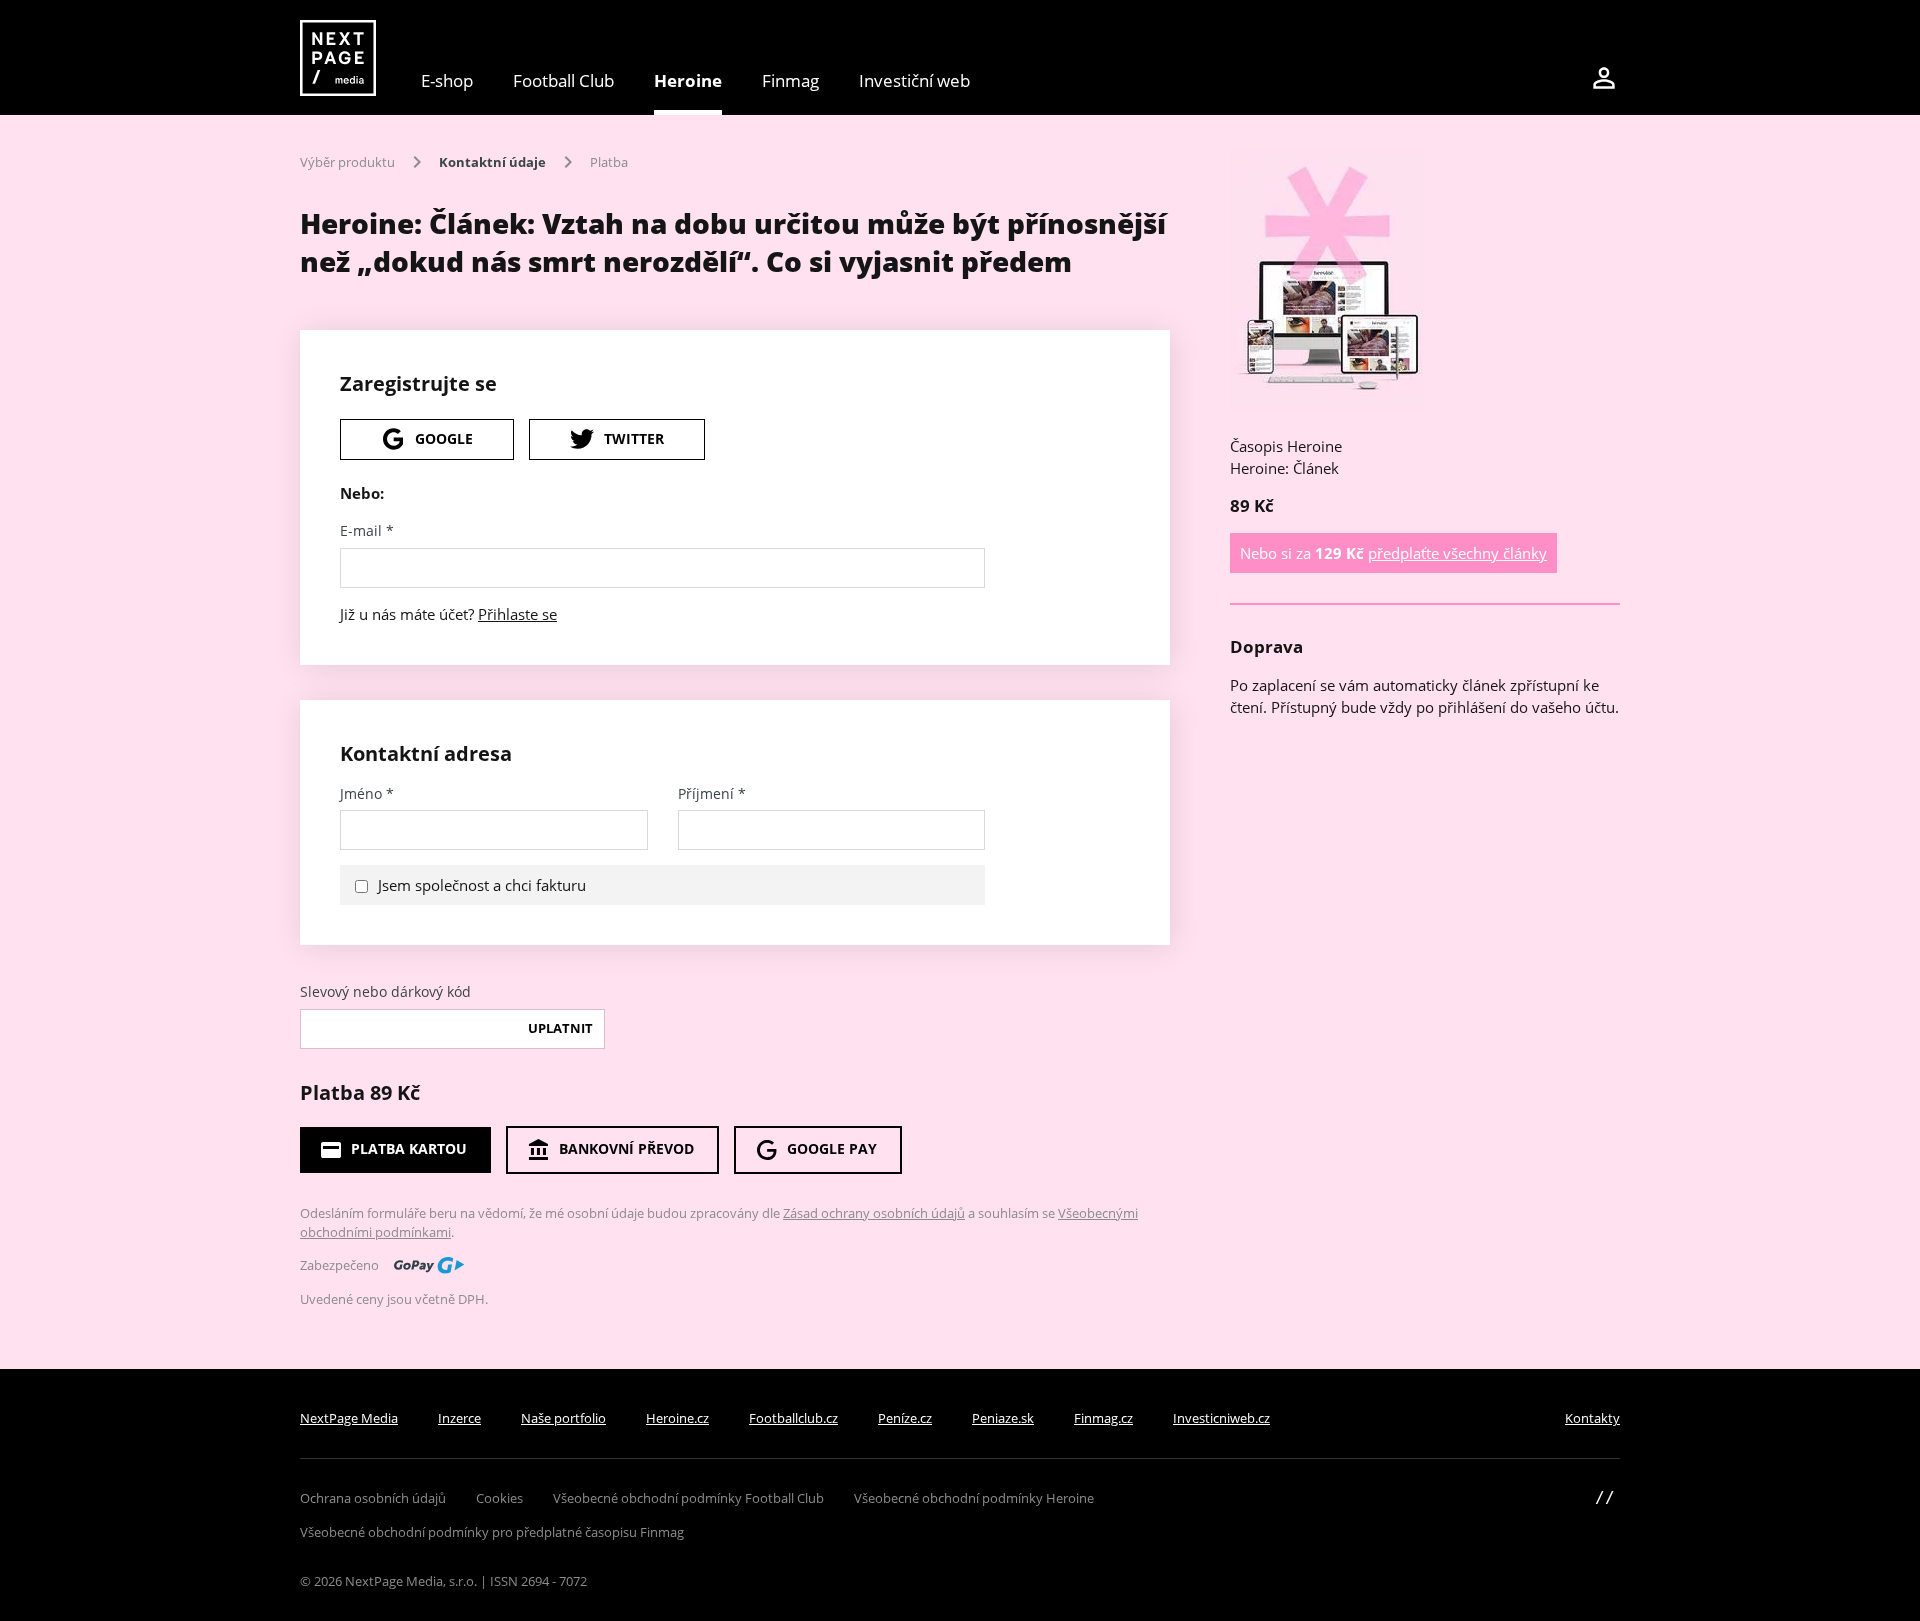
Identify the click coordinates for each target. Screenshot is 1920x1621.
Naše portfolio (563, 1418)
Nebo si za (1393, 553)
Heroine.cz (677, 1418)
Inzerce (459, 1418)
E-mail (367, 531)
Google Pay (832, 1148)
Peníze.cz (905, 1418)
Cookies (499, 1498)
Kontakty (1592, 1418)
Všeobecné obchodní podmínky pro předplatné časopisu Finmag (492, 1532)
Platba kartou (409, 1148)
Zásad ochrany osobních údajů (874, 1213)
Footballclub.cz (793, 1418)
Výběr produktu (347, 162)
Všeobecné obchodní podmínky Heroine (974, 1498)
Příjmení (712, 794)
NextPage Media (349, 1418)
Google (444, 438)
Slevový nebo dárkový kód (385, 992)
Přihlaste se (517, 614)
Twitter (634, 438)
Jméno (367, 794)
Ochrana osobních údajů (373, 1498)
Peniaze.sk (1003, 1418)
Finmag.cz (1103, 1418)
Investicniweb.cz (1221, 1418)
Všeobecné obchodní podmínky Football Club (688, 1498)
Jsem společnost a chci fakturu (482, 885)
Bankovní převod (626, 1148)
